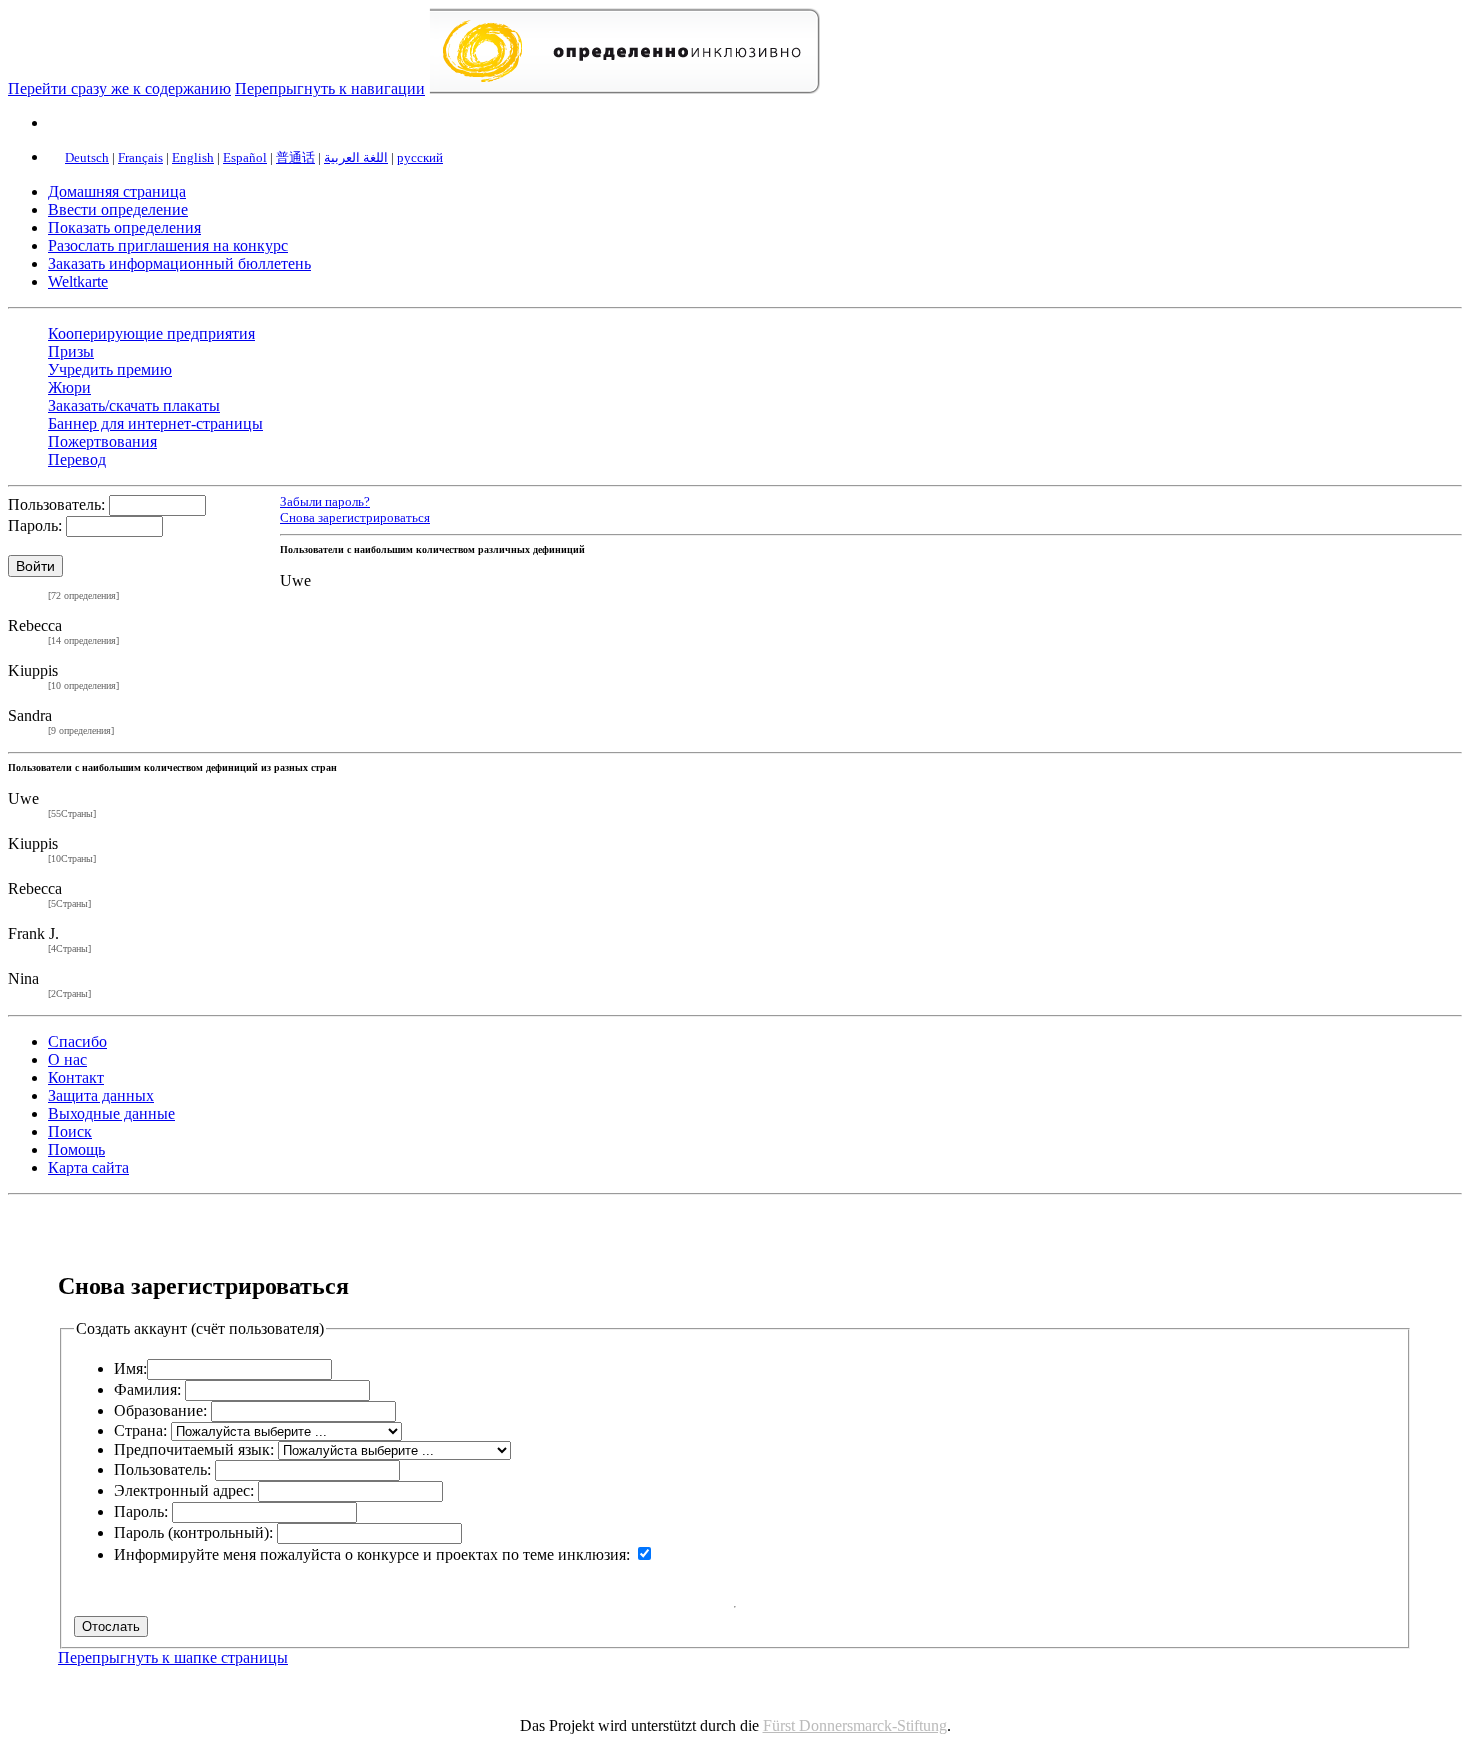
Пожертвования (102, 441)
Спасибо (77, 1041)
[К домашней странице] (624, 88)
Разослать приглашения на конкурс (168, 245)
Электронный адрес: (184, 1490)
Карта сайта (88, 1167)
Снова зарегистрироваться (355, 517)
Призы (71, 351)
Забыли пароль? (325, 502)
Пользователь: (56, 504)
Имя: (130, 1368)
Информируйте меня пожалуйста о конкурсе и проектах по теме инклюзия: (372, 1554)
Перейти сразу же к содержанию (119, 88)
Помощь (76, 1149)
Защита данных (101, 1095)
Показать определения (124, 227)
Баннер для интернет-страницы (155, 423)
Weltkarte (78, 281)
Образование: (160, 1410)
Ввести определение (118, 209)
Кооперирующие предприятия (151, 333)
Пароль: (35, 525)
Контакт (76, 1077)
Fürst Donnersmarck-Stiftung (855, 1725)
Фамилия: (147, 1389)
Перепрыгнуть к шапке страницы (173, 1657)
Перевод (77, 459)
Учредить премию (110, 369)
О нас (67, 1059)
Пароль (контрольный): (193, 1532)
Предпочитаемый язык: (194, 1449)
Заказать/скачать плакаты (134, 405)
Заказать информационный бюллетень (179, 263)
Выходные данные (111, 1113)
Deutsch (87, 157)
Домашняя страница (117, 191)
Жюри (69, 387)
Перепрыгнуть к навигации (330, 88)
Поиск (70, 1131)
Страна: (140, 1430)
